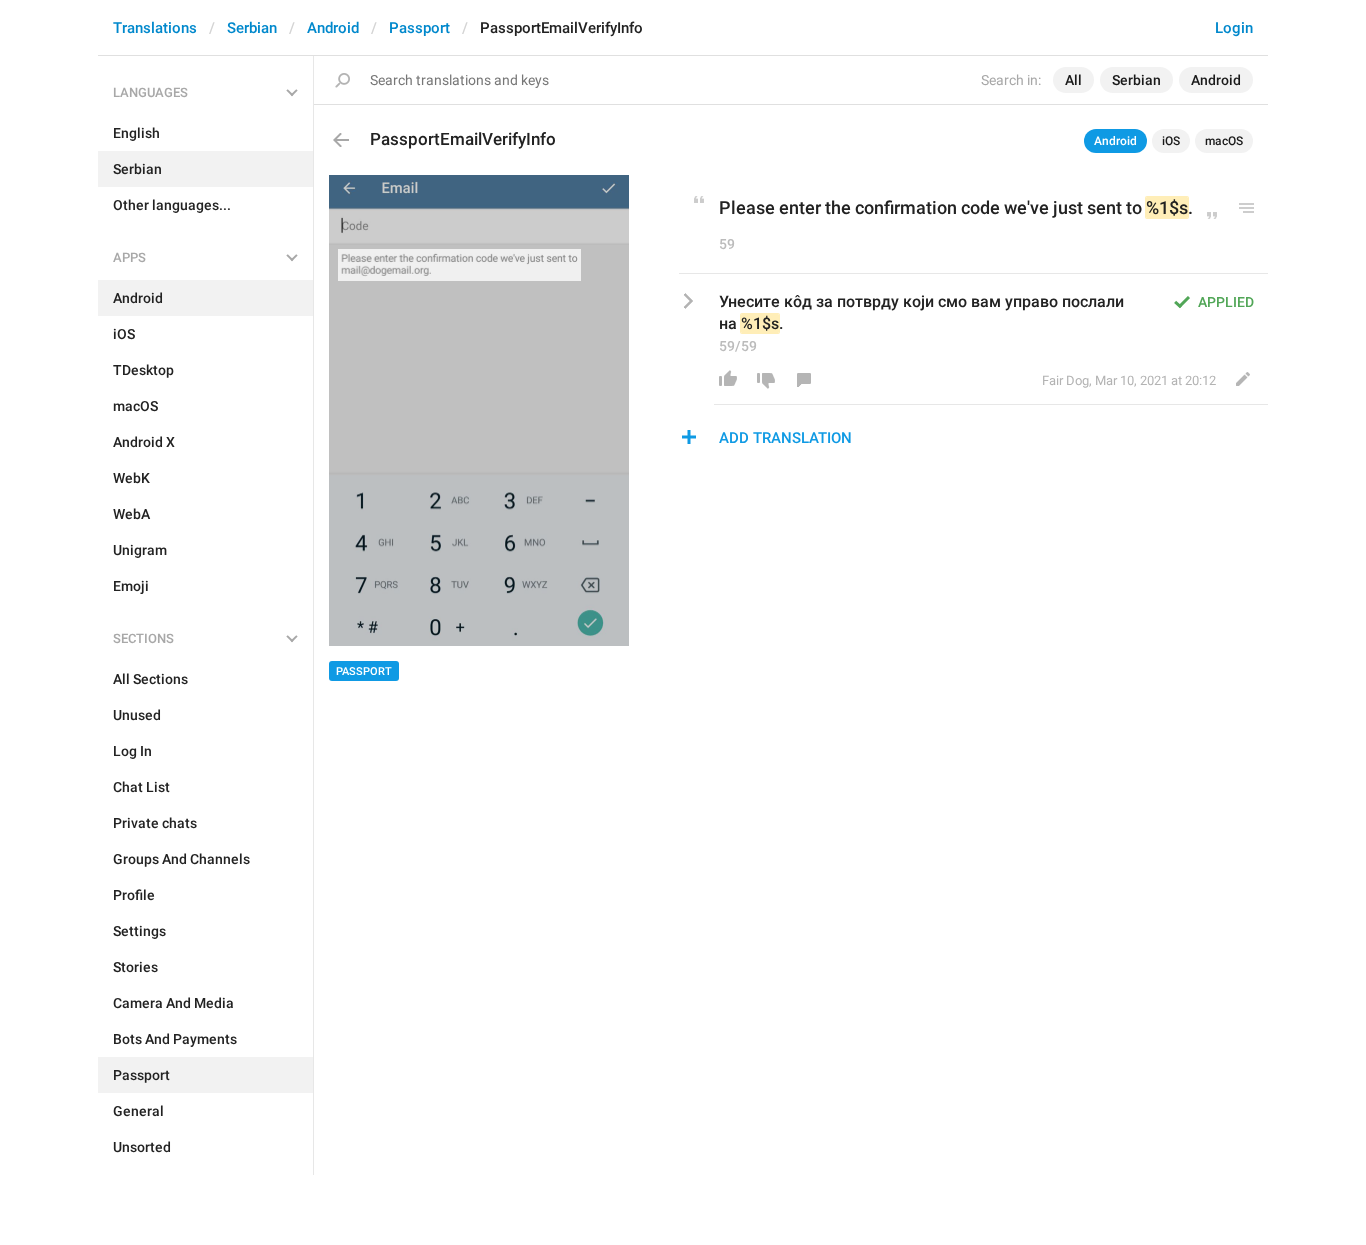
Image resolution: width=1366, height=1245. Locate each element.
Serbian (252, 28)
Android (333, 28)
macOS (1224, 141)
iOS (1171, 141)
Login (1234, 28)
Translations (155, 28)
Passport (419, 28)
